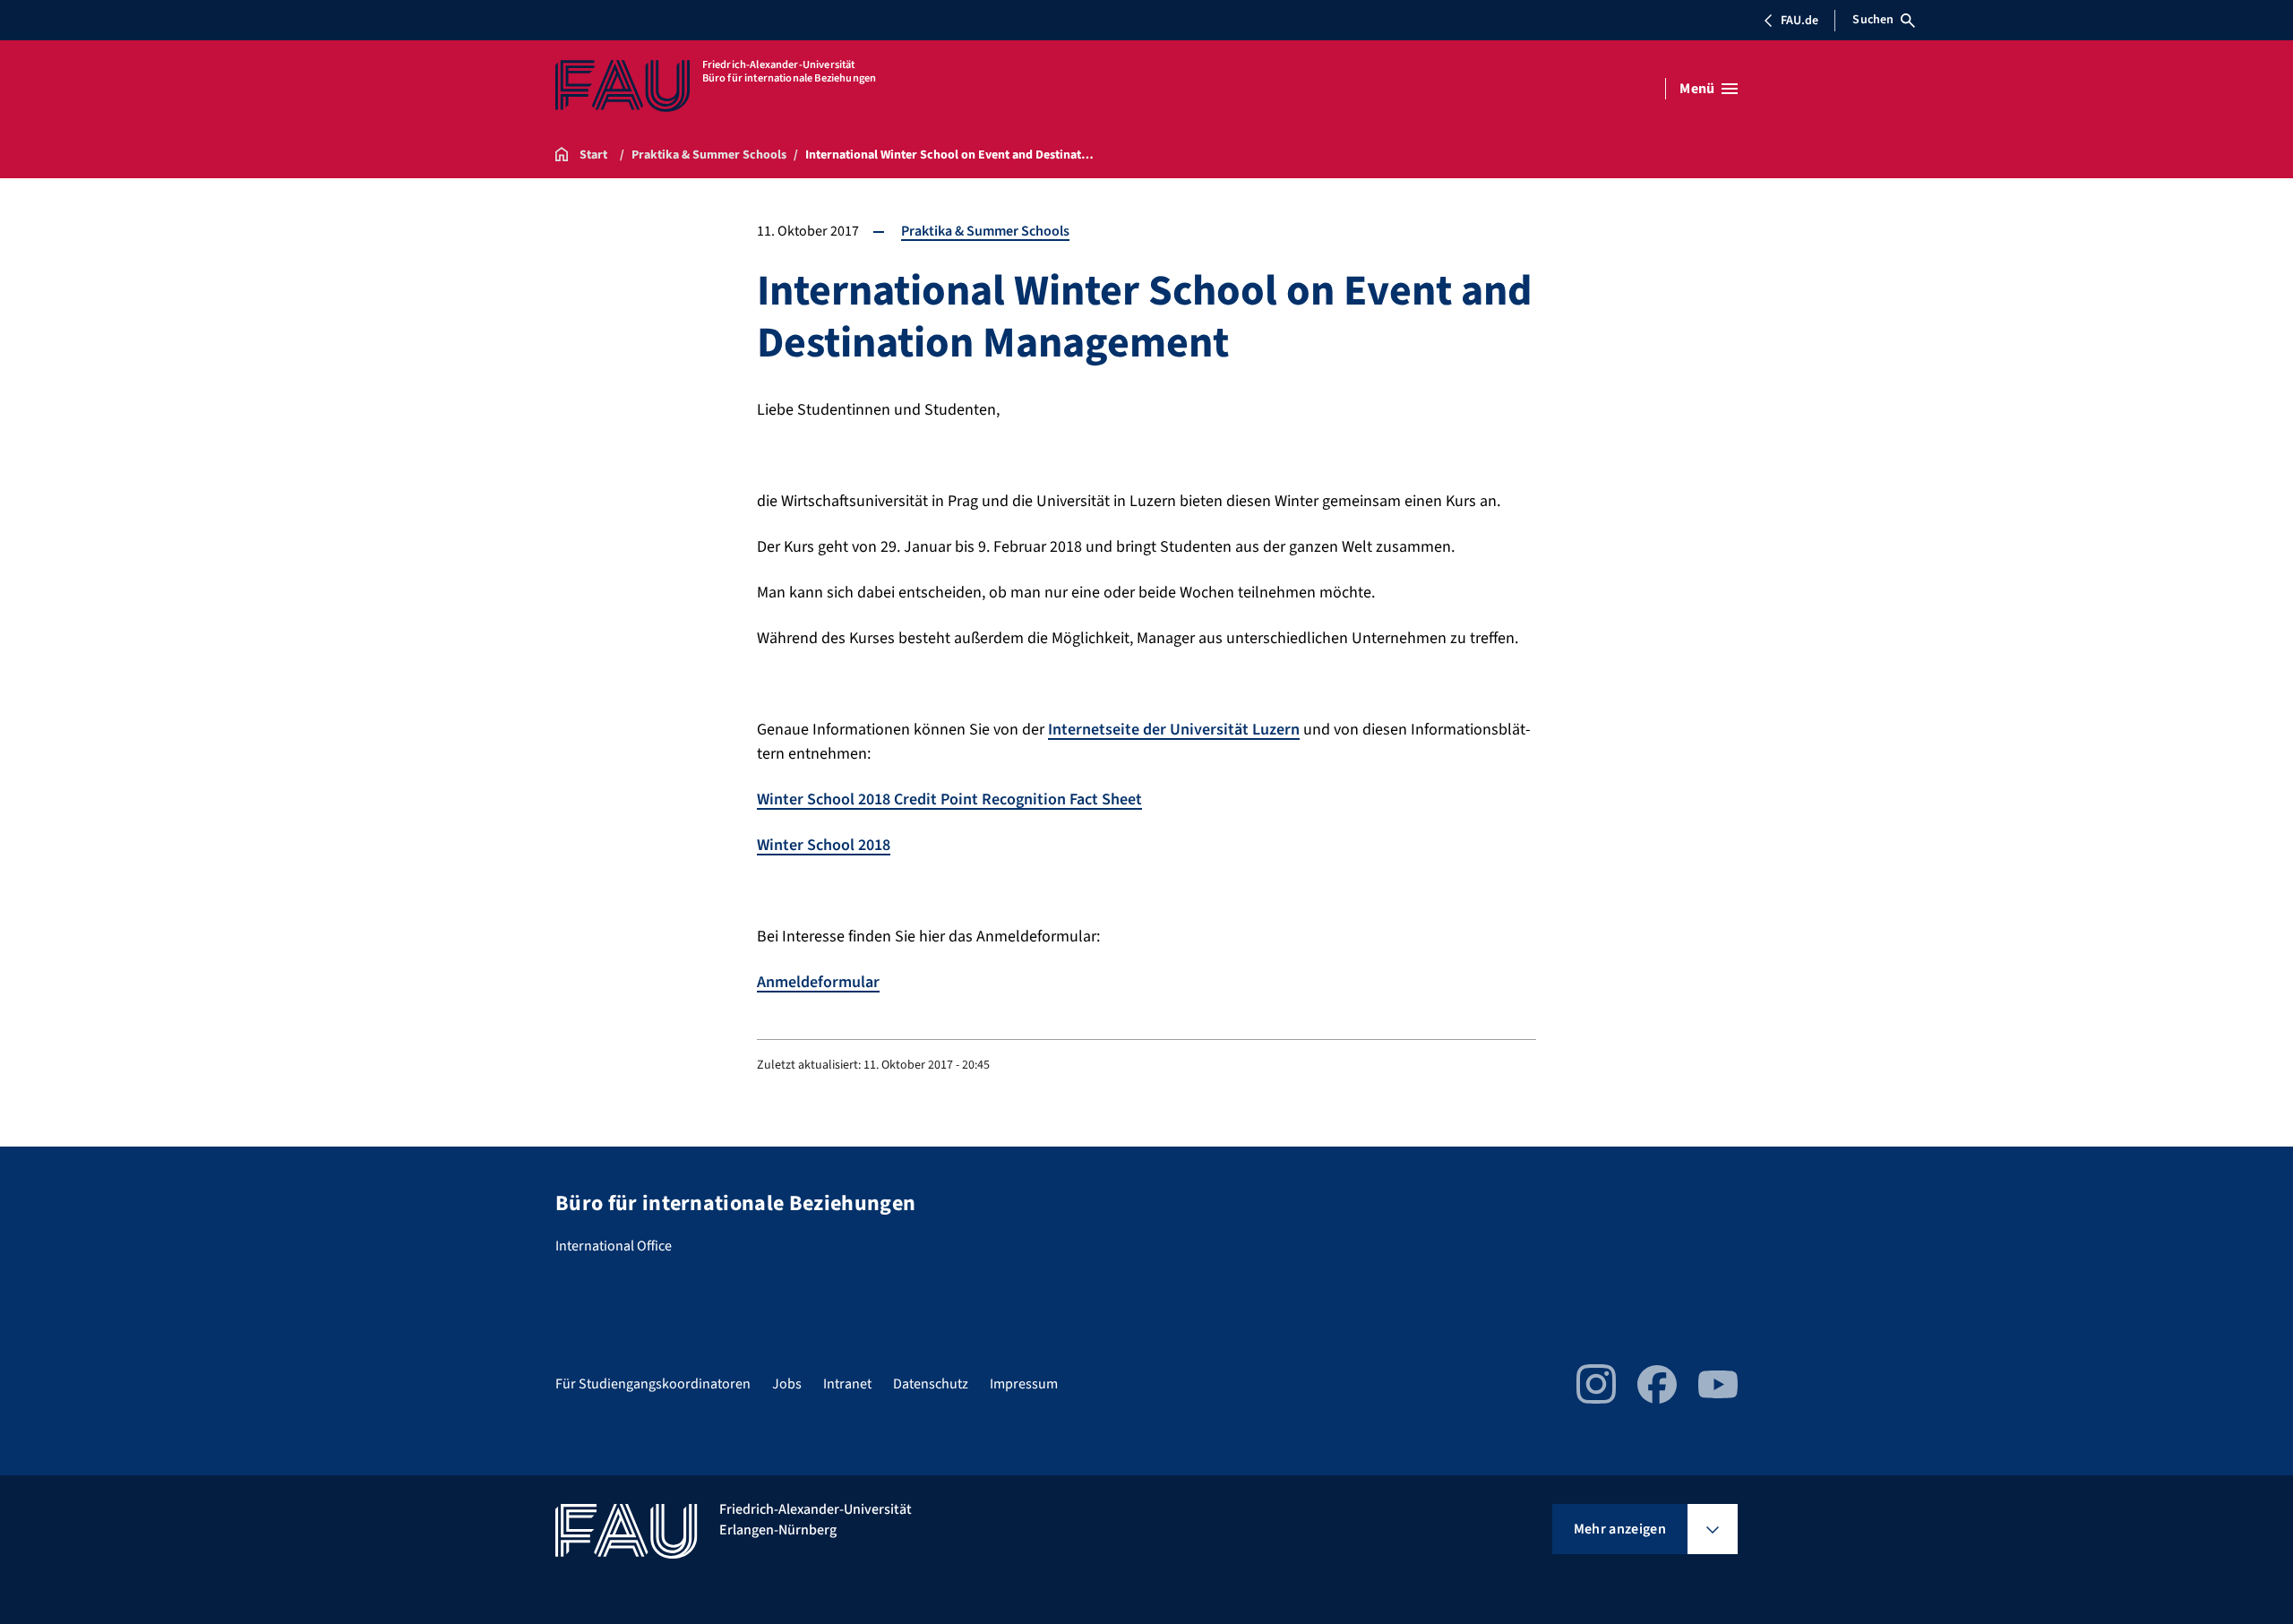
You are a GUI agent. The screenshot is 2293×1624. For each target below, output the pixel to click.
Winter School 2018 (824, 845)
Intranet (847, 1384)
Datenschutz (931, 1384)
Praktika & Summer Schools (985, 231)
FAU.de (1799, 21)
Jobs (787, 1384)
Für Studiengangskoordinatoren (653, 1384)
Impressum (1024, 1384)
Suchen (1873, 20)
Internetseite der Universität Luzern (1174, 730)
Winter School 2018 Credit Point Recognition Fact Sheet (949, 799)
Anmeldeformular (818, 982)
